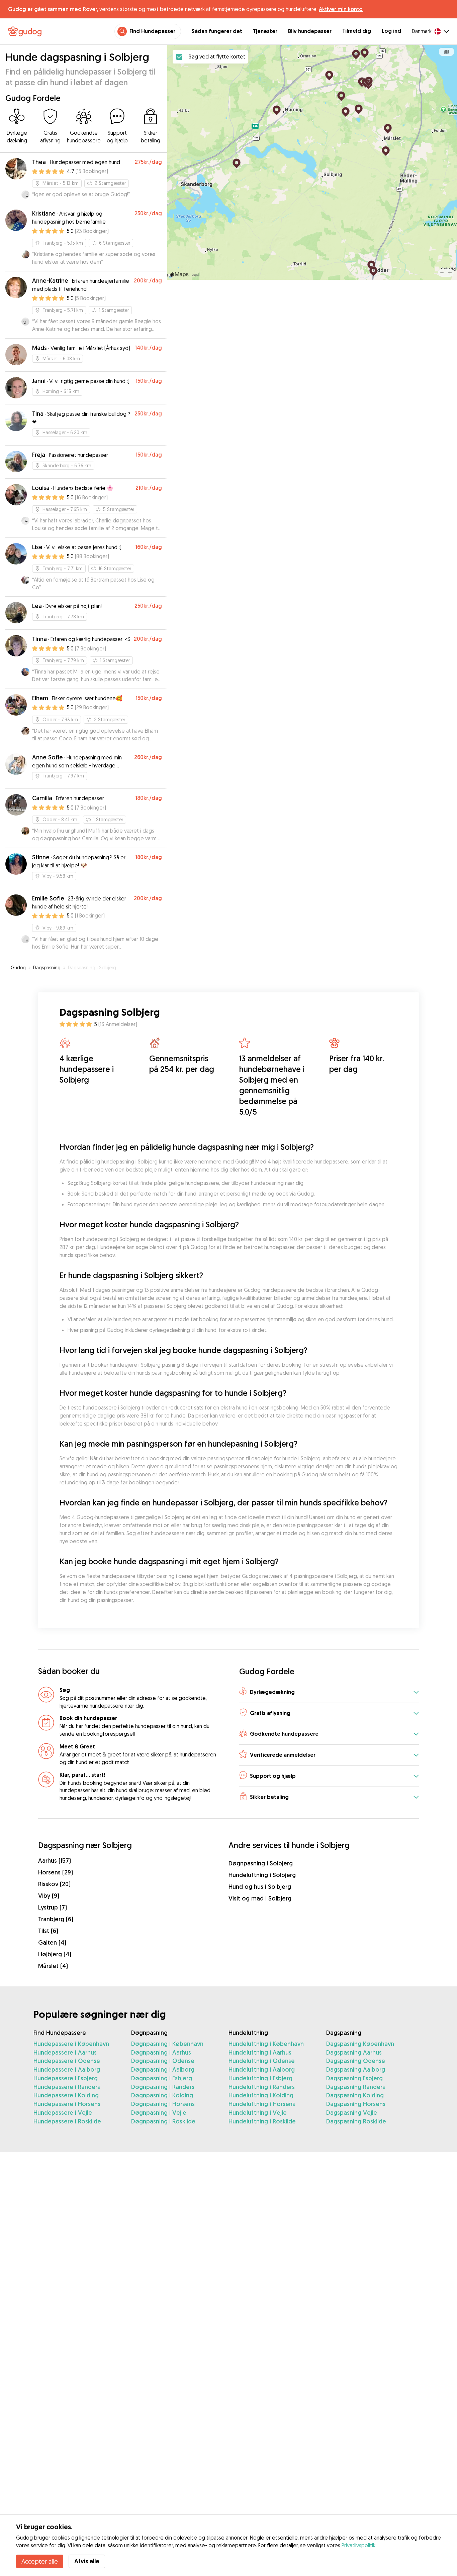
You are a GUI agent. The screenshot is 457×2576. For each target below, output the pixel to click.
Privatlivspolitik (358, 2545)
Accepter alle (40, 2561)
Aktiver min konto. (341, 9)
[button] (329, 1692)
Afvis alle (87, 2561)
